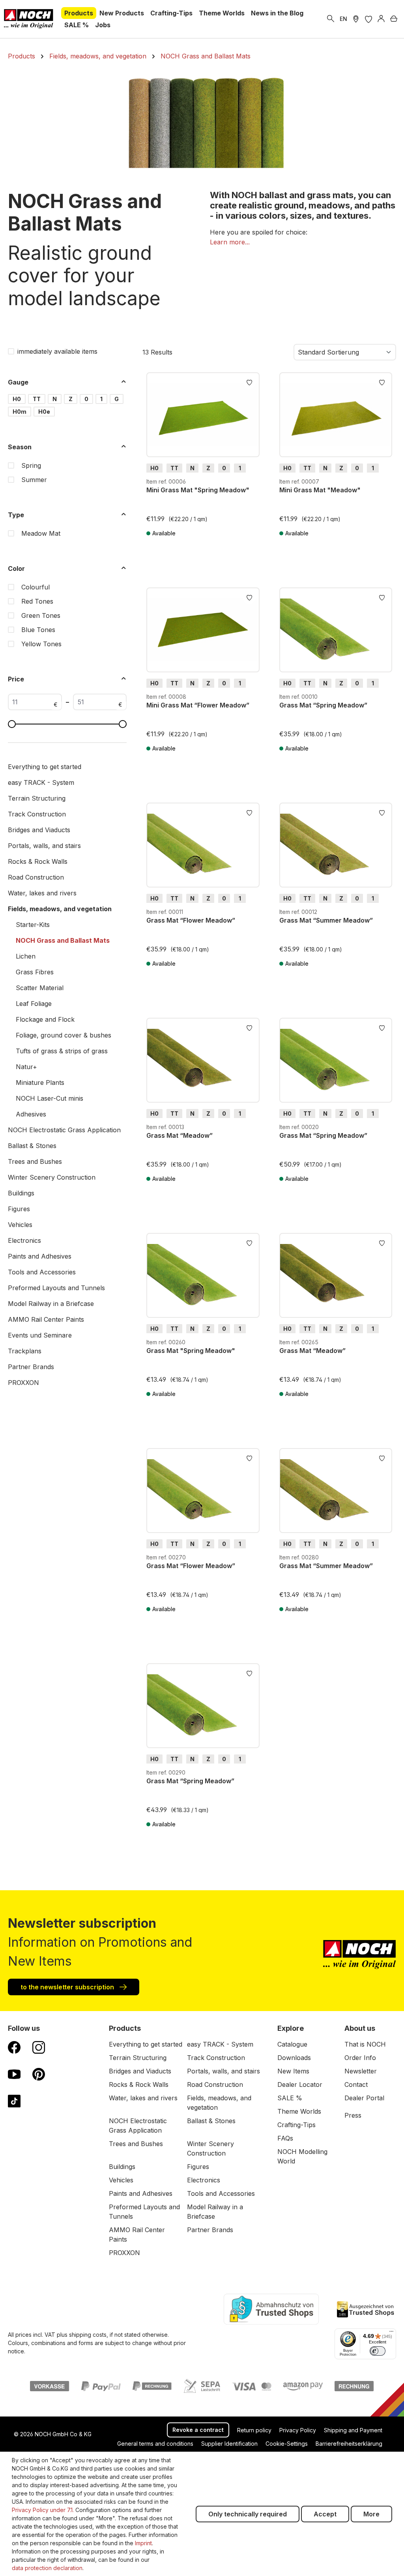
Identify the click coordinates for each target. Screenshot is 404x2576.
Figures (19, 1209)
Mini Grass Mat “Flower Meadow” (198, 705)
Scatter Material (40, 988)
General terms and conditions (155, 2444)
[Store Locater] (356, 19)
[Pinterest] (39, 2074)
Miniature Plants (40, 1083)
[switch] (378, 2351)
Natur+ (26, 1067)
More (371, 2514)
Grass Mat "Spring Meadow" (191, 1351)
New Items (293, 2071)
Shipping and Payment (353, 2430)
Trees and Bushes (35, 1161)
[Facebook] (14, 2047)
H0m (20, 412)
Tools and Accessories (42, 1272)
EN (343, 19)
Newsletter (361, 2071)
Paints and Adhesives (40, 1256)
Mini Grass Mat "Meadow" (320, 490)
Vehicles (20, 1225)
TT (37, 399)
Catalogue (292, 2044)
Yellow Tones (41, 644)
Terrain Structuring (37, 798)
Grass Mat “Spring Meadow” (323, 705)
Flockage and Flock (45, 1019)
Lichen (26, 956)
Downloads (294, 2058)
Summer (34, 480)
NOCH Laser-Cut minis (50, 1098)
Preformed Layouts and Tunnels (56, 1288)
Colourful (36, 587)
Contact (356, 2084)
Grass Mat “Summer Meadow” (326, 920)
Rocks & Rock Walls (38, 861)
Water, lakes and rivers (42, 893)
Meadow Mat (41, 533)
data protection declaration (47, 2568)
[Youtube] (14, 2074)
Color (16, 568)
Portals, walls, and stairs (44, 846)
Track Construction (37, 814)
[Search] (331, 19)
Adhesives (31, 1114)
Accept (325, 2514)
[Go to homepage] (29, 19)
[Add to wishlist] (249, 382)
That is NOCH (365, 2044)
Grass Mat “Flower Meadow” (191, 920)
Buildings (21, 1193)
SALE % (290, 2098)
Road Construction (36, 877)
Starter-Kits (33, 925)
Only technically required (248, 2514)
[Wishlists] (368, 19)
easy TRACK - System (41, 782)
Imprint (143, 2543)
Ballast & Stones (32, 1146)
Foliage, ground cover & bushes (64, 1035)
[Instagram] (39, 2047)
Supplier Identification (229, 2444)
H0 (17, 399)
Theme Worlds (299, 2111)
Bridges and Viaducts (39, 830)
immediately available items (57, 351)
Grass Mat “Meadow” (180, 1135)
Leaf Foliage (34, 1004)
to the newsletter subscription (68, 1987)
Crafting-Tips (296, 2125)
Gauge (18, 382)
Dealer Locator (300, 2084)
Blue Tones (38, 630)
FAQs (285, 2138)
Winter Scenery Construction (52, 1177)
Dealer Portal (364, 2098)
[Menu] (391, 2333)
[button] (230, 242)
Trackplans (25, 1351)
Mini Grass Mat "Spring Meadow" (198, 490)
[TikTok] (14, 2101)
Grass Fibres (35, 972)
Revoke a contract (198, 2430)
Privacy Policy (298, 2430)
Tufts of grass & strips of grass (62, 1051)
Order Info (360, 2058)
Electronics (24, 1240)
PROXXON (23, 1383)
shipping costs (88, 2335)
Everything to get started (45, 767)
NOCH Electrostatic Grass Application (64, 1130)
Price (16, 679)
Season (20, 447)
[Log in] (381, 19)
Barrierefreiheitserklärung (349, 2444)
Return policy (254, 2430)
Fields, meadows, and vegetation (60, 909)
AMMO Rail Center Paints (46, 1319)
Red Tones (37, 601)
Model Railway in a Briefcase (51, 1304)
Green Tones (41, 615)
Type (16, 515)
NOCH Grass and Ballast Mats (63, 940)
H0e (44, 412)
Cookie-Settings (287, 2444)
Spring (31, 465)
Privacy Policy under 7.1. (43, 2510)
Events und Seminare (40, 1335)
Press (353, 2115)
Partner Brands (31, 1367)
